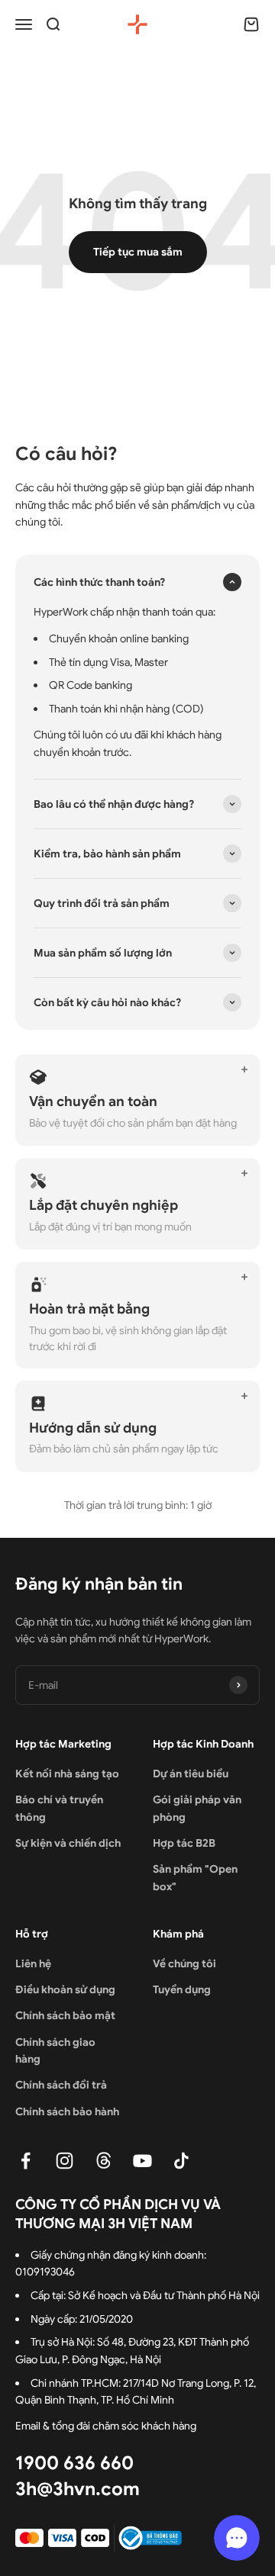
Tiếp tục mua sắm (138, 252)
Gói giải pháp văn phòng (197, 1808)
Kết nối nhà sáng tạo (67, 1774)
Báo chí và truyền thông (59, 1808)
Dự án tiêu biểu (191, 1774)
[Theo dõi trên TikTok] (181, 2161)
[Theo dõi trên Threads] (104, 2161)
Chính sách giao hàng (55, 2050)
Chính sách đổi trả (61, 2085)
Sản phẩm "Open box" (195, 1877)
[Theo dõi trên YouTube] (142, 2161)
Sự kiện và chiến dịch (68, 1843)
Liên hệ (33, 1963)
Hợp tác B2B (184, 1843)
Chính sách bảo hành (67, 2111)
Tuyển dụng (182, 1989)
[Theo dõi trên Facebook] (26, 2161)
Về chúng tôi (184, 1963)
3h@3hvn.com (78, 2489)
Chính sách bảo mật (65, 2015)
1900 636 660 (74, 2463)
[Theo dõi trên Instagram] (65, 2161)
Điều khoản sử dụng (65, 1989)
